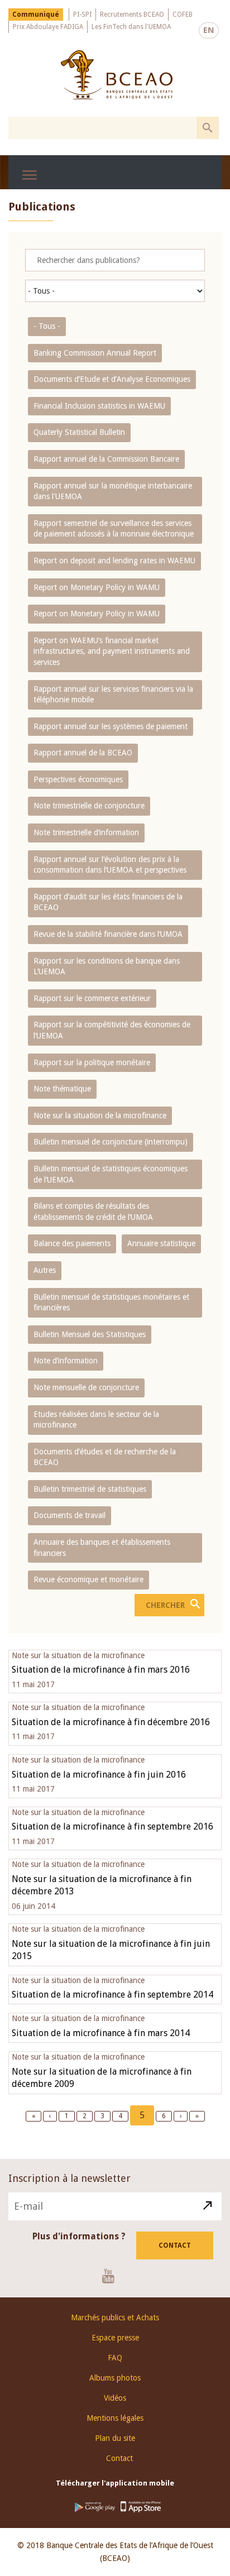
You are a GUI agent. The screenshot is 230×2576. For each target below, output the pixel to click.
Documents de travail (70, 1515)
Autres (45, 1270)
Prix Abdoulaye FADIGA (48, 27)
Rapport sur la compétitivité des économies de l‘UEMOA (112, 1030)
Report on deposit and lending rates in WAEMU (114, 561)
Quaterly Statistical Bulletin (79, 432)
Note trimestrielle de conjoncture (89, 806)
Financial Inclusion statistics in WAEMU (99, 406)
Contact (175, 2245)
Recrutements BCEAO (132, 15)
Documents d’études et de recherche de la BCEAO (105, 1457)
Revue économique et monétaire (88, 1579)
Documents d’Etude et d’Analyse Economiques (112, 379)
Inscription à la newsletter (70, 2178)
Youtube (112, 2276)
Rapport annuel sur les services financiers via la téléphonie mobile (113, 695)
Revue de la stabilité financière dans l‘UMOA (108, 934)
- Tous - (47, 326)
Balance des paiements (72, 1243)
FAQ (115, 2358)
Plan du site (115, 2438)
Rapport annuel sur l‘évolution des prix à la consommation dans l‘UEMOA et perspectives (110, 865)
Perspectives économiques (78, 779)
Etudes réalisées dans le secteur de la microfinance (96, 1420)
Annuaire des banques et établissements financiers (102, 1548)
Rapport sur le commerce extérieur (92, 998)
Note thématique (62, 1089)
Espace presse (115, 2338)
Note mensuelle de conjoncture (86, 1387)
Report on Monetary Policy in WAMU (97, 587)
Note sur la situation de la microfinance (100, 1115)
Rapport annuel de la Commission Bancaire (106, 459)
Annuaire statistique (161, 1243)
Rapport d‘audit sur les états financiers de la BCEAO (108, 902)
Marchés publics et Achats (115, 2318)
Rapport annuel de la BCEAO (83, 753)
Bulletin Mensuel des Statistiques (90, 1334)
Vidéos (115, 2398)
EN (209, 30)
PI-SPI (82, 15)
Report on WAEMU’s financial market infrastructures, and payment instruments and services (112, 651)
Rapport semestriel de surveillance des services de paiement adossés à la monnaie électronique (114, 529)
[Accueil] (116, 75)
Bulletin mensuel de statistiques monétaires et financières (111, 1303)
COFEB (183, 15)
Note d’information (66, 1361)
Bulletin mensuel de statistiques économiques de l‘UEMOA (111, 1174)
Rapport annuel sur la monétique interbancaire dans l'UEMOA (113, 491)
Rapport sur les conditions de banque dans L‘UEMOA (107, 966)
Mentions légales (115, 2418)
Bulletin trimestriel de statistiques (90, 1489)
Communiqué (36, 15)
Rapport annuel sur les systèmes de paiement (111, 726)
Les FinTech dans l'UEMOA (131, 27)
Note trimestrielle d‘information (86, 832)
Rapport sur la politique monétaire (92, 1062)
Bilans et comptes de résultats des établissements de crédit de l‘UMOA (93, 1212)
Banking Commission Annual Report (95, 353)
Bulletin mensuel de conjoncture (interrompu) (111, 1142)
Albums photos (115, 2378)
